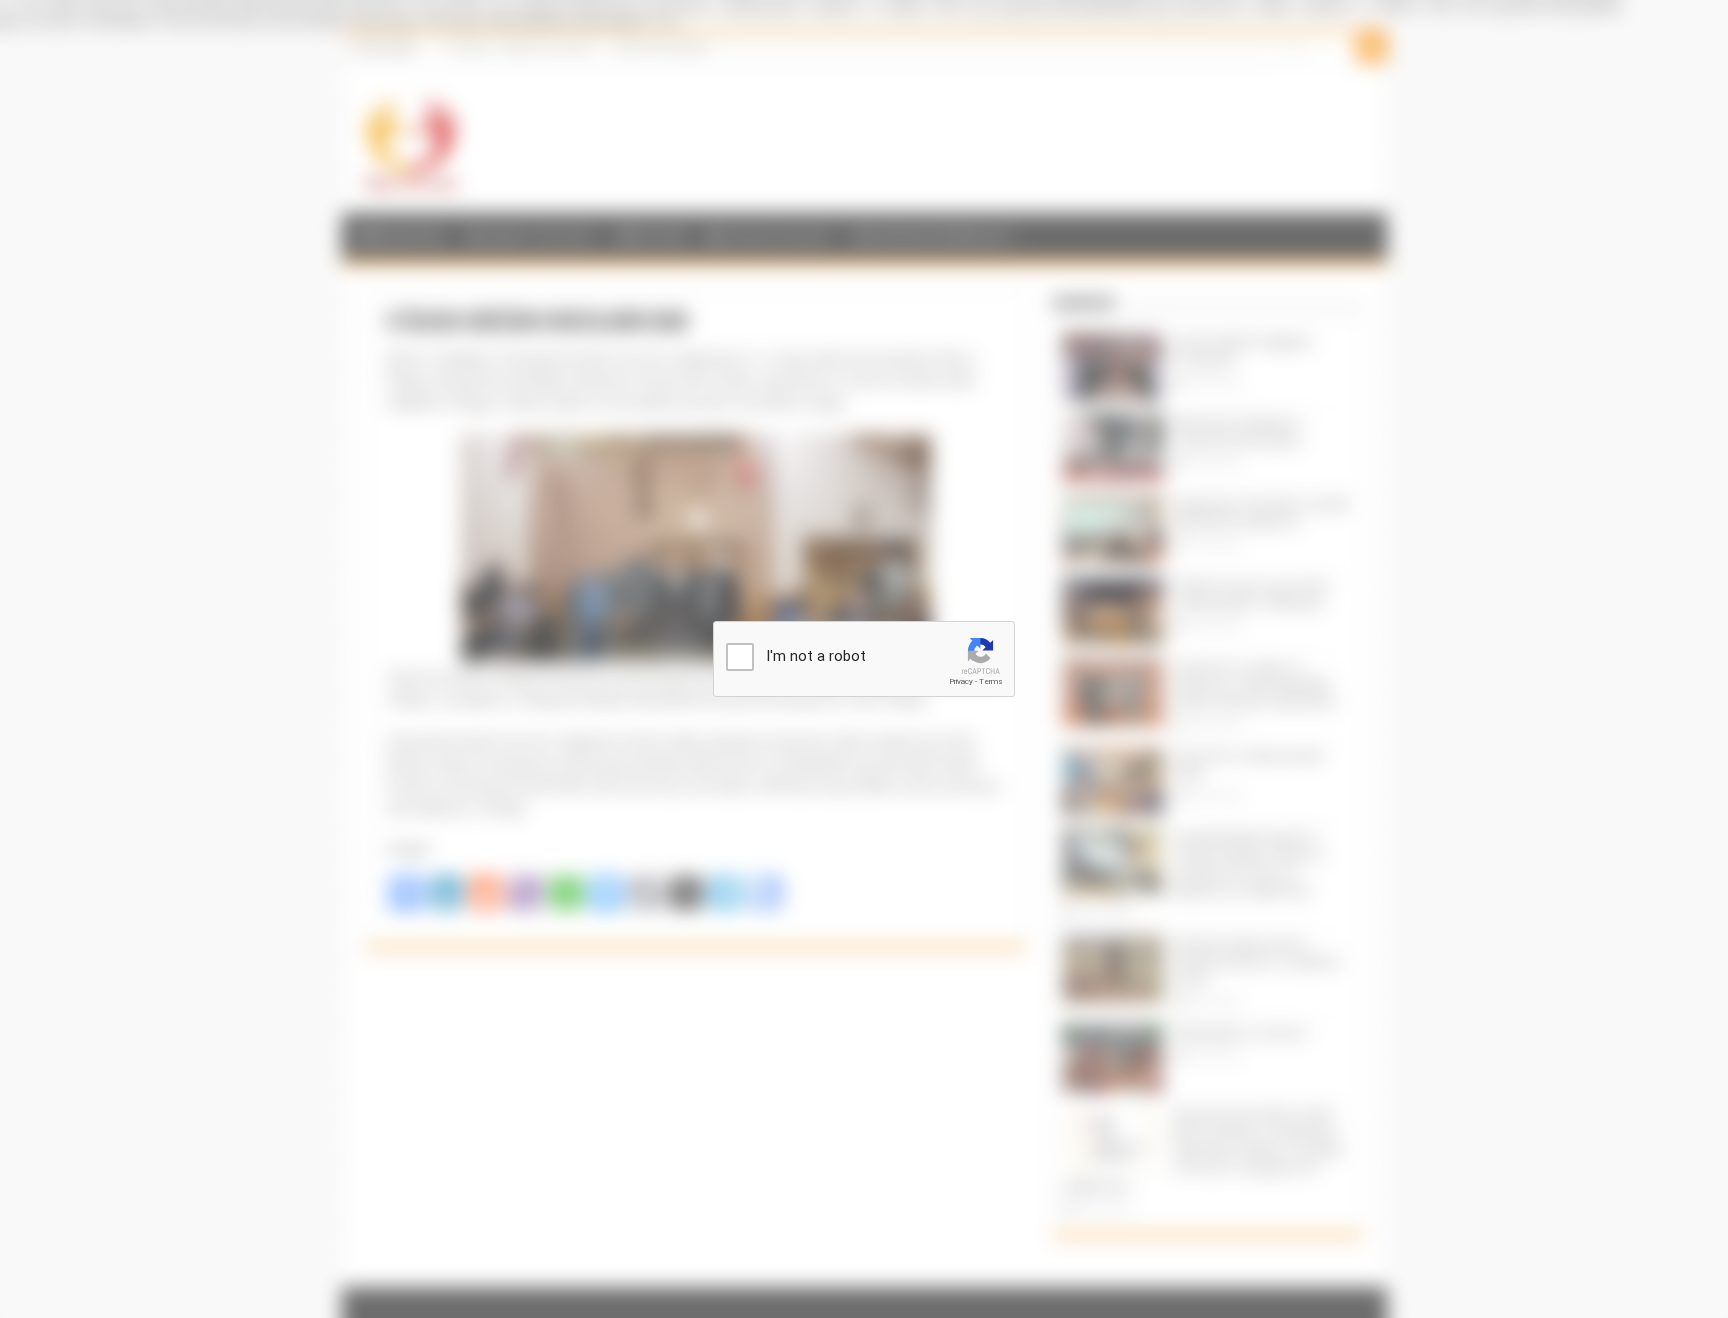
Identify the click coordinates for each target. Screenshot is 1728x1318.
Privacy (961, 681)
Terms (991, 681)
